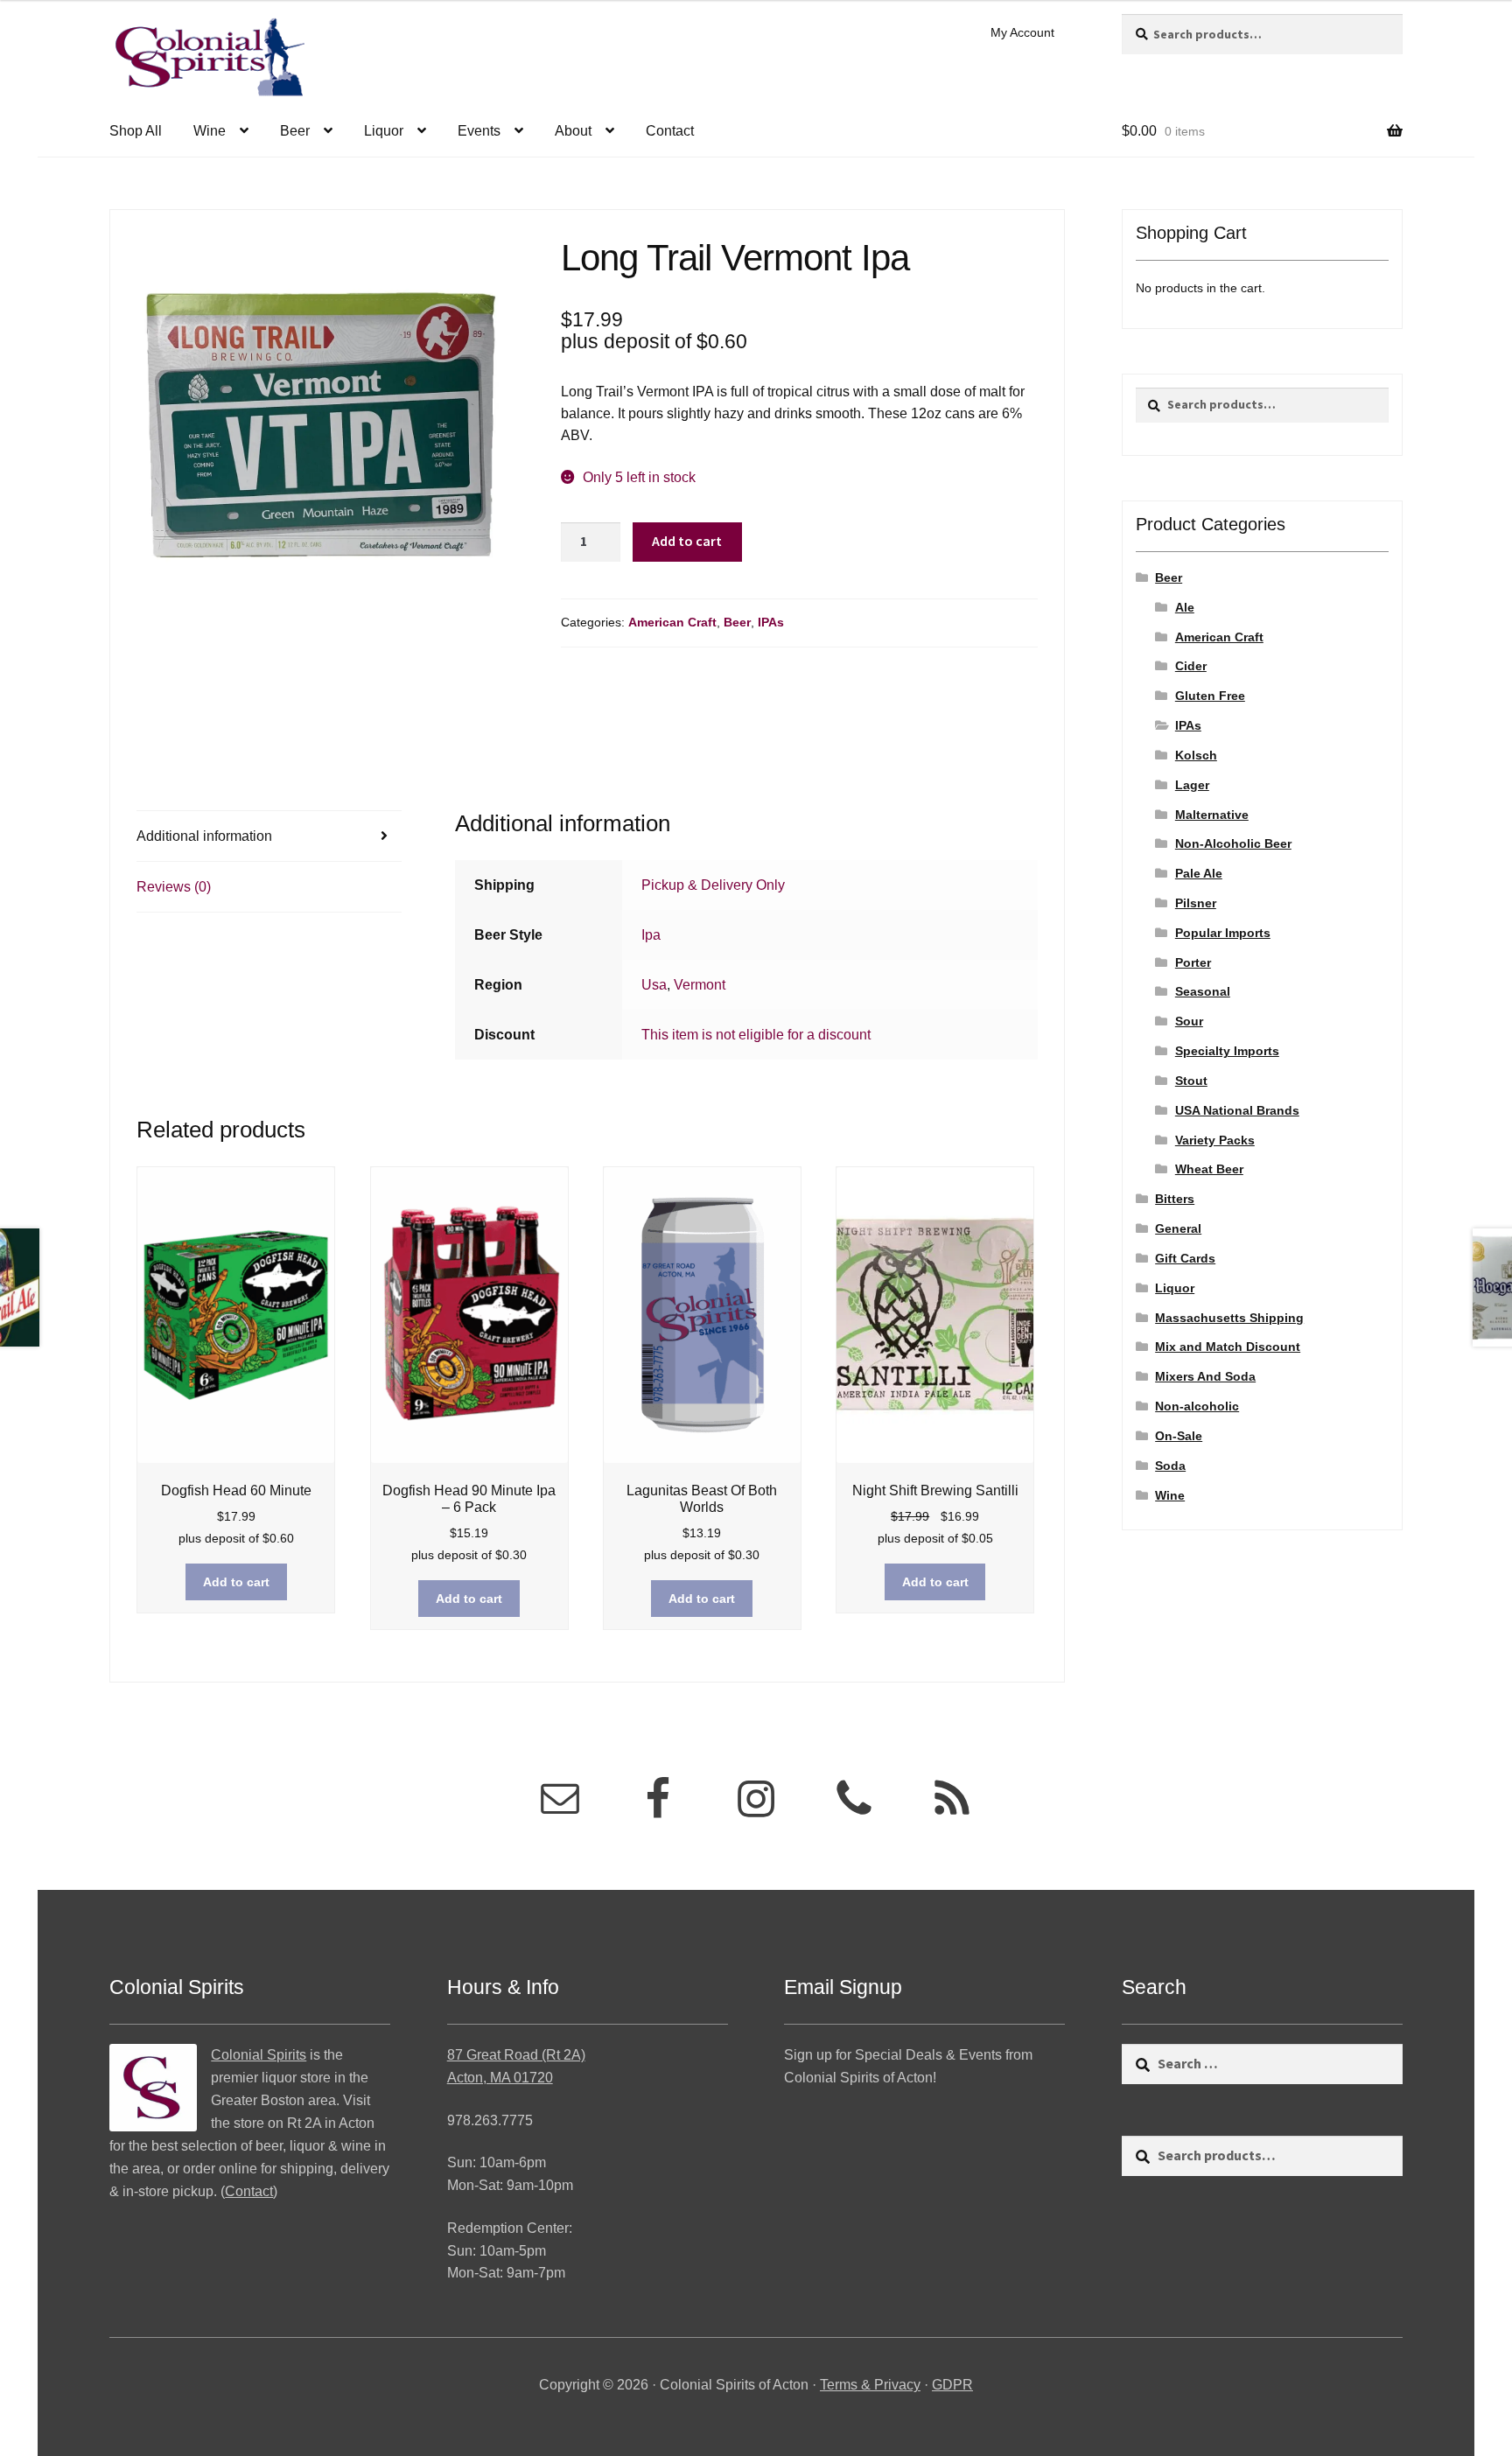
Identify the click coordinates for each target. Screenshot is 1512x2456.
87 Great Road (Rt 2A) (516, 2055)
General (1178, 1228)
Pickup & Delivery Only (713, 885)
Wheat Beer (1209, 1169)
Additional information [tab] (204, 836)
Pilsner (1196, 903)
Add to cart (687, 541)
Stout (1191, 1081)
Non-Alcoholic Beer (1233, 843)
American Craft (672, 622)
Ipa (651, 935)
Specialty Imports (1227, 1051)
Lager (1192, 785)
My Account (1022, 32)
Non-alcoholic (1197, 1406)
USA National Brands (1237, 1110)
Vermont (700, 985)
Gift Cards (1185, 1258)
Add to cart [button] (236, 1582)
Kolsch (1196, 755)
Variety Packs (1215, 1140)
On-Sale (1179, 1436)
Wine (210, 131)
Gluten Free (1210, 696)
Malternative (1212, 815)
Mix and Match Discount (1228, 1347)
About (573, 131)
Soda (1170, 1466)
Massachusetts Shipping (1229, 1318)
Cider (1191, 666)
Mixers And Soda (1205, 1376)
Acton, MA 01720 (500, 2078)
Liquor (384, 131)
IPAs (771, 622)
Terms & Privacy (870, 2385)
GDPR (952, 2385)
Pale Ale (1199, 873)
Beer (295, 131)
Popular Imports (1223, 933)
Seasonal (1203, 991)
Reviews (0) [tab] (174, 887)
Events (479, 131)
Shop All (136, 131)
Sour (1189, 1021)
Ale (1185, 607)
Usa (654, 985)
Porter (1193, 962)
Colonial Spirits (259, 2055)
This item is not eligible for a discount (756, 1035)
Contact (670, 131)
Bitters (1175, 1199)
